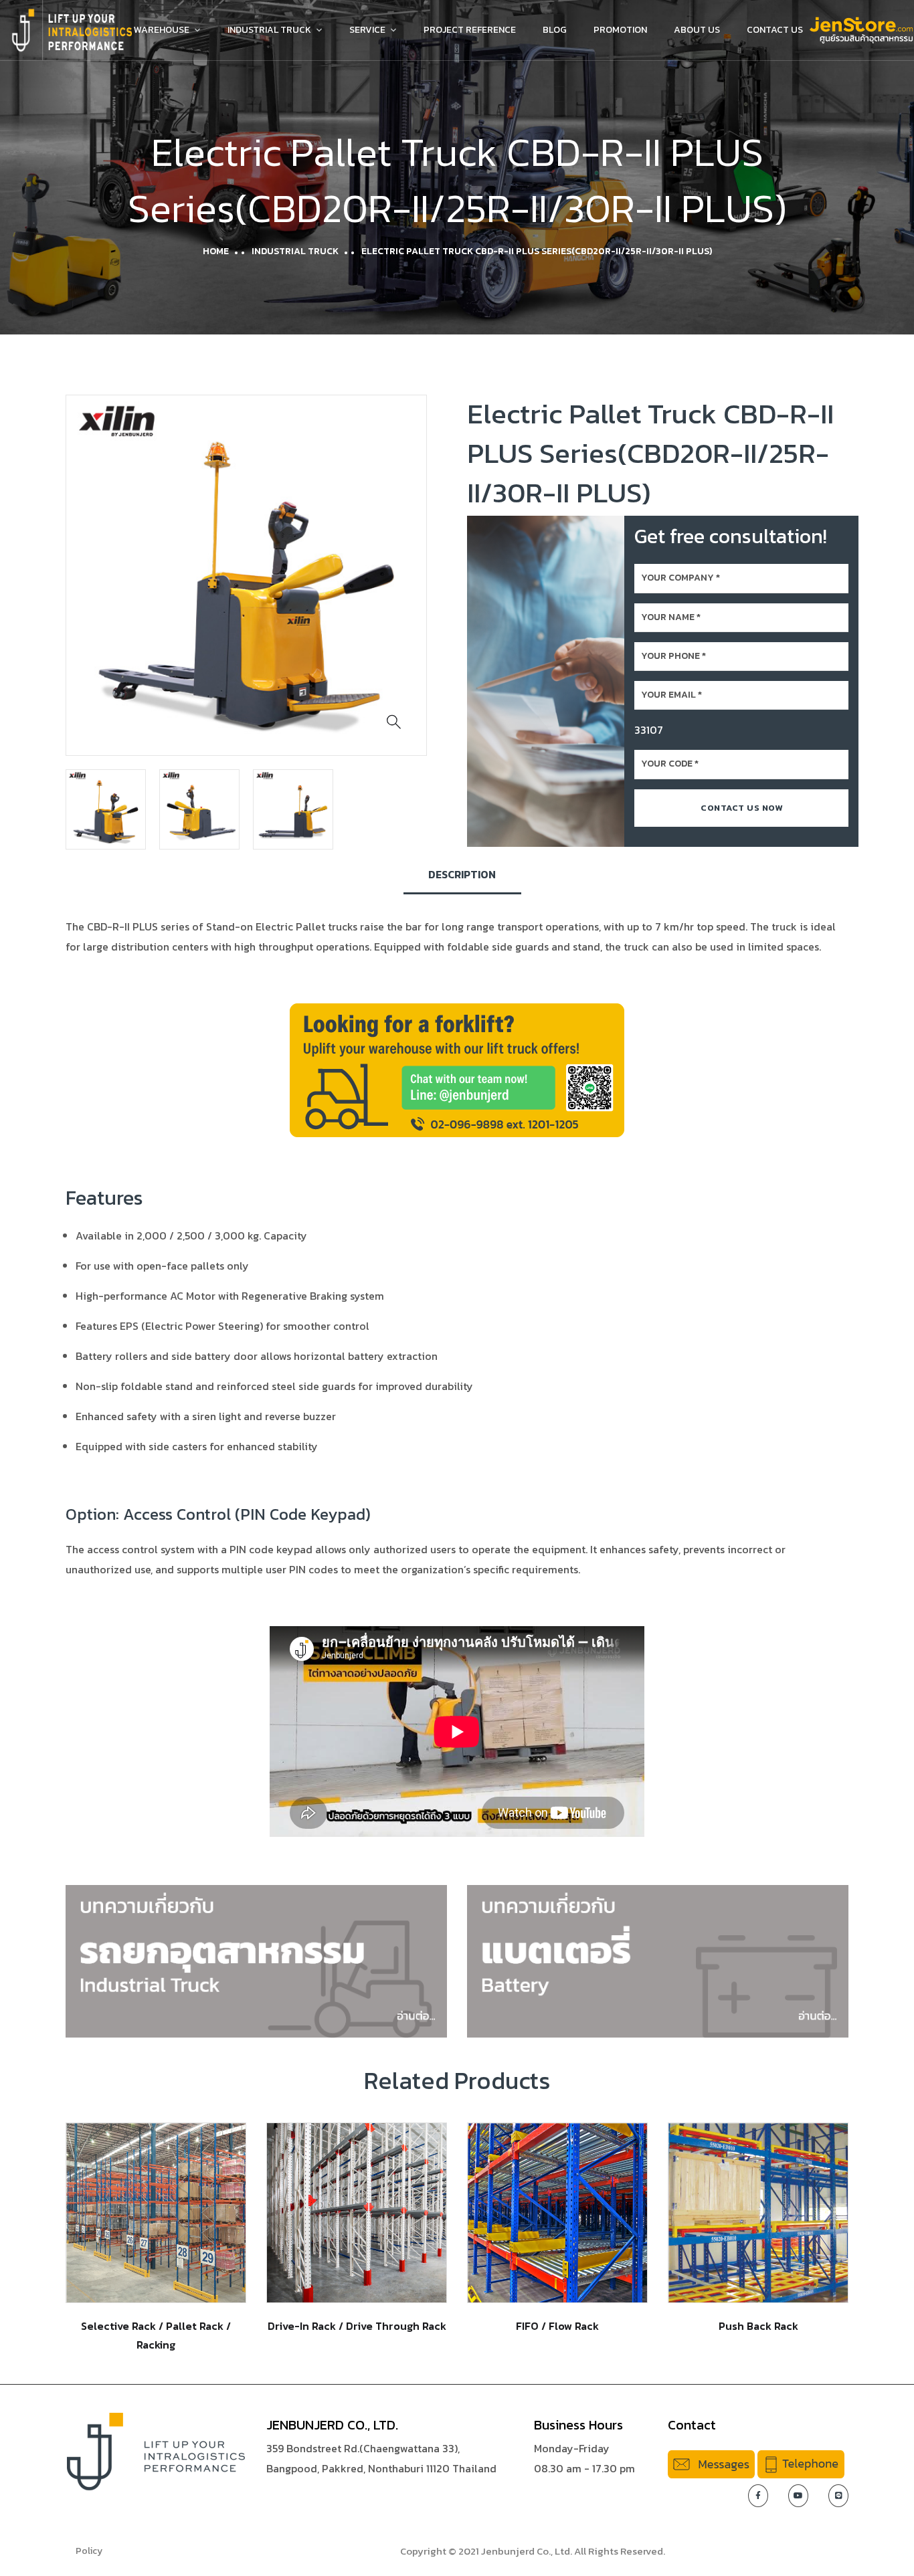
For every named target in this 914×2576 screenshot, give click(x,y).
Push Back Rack (758, 2326)
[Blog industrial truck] (256, 1960)
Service (367, 30)
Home (216, 251)
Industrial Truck (269, 30)
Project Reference (470, 30)
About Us (697, 30)
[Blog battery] (658, 1960)
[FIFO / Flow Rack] (557, 2212)
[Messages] (711, 2463)
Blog (555, 30)
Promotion (620, 30)
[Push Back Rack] (758, 2212)
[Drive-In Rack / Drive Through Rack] (357, 2212)
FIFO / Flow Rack (557, 2326)
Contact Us (775, 30)
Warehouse (162, 30)
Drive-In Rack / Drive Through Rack (357, 2326)
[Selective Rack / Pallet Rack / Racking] (156, 2212)
